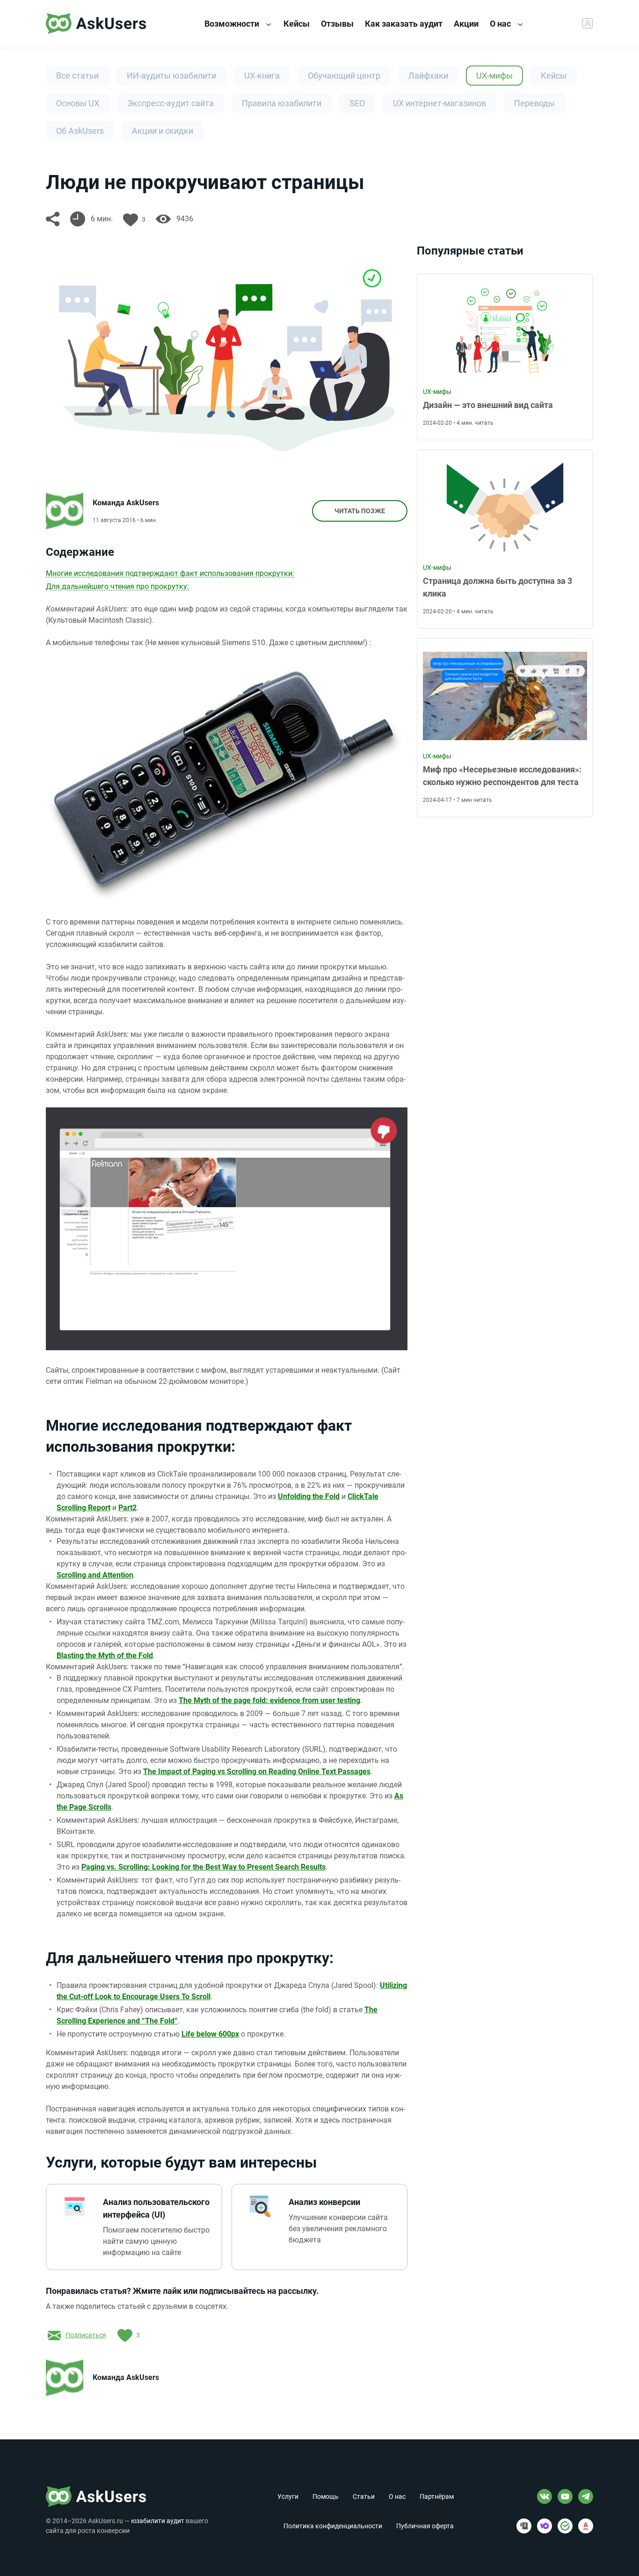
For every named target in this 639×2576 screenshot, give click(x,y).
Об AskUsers (80, 131)
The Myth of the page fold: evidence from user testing (269, 1700)
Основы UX (78, 103)
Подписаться (86, 2335)
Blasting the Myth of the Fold (105, 1655)
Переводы (534, 103)
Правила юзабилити (282, 103)
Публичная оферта (425, 2526)
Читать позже (360, 511)
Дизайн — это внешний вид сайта (488, 405)
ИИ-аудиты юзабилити (171, 76)
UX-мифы (494, 76)
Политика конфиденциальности (333, 2526)
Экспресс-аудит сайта (171, 103)
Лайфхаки (428, 76)
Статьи (364, 2496)
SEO (357, 103)
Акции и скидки (163, 131)
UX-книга (262, 76)
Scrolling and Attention (95, 1575)
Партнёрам (437, 2496)
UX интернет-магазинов (439, 103)
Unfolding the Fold (309, 1496)
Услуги (288, 2496)
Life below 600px (210, 2034)
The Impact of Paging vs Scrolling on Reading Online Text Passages (257, 1772)
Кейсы (554, 76)
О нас (501, 24)
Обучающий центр (344, 76)
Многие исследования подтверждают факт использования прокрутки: (170, 573)
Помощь (326, 2496)
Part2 (127, 1508)
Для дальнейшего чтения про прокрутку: (117, 586)
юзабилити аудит (158, 2521)
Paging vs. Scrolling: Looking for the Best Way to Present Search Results (203, 1867)
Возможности (233, 24)
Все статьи (77, 76)
